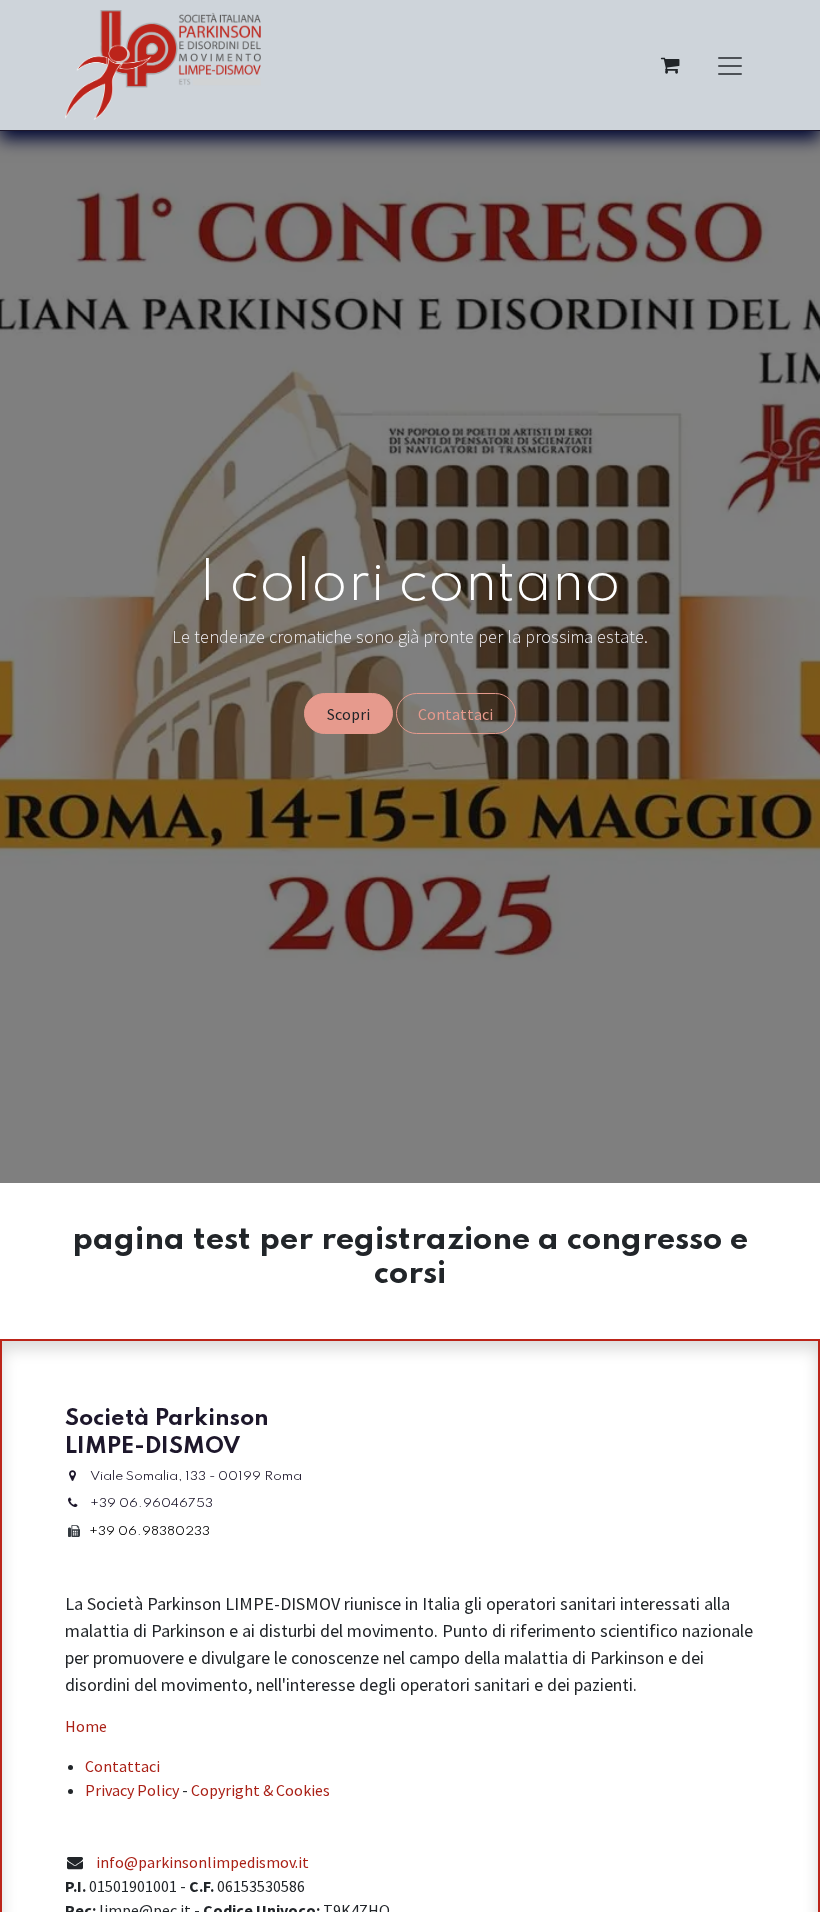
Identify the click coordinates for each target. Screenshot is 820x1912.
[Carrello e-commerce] (670, 65)
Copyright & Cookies (260, 1790)
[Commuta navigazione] (730, 65)
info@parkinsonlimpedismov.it (202, 1862)
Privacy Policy (132, 1790)
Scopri (348, 714)
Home (86, 1726)
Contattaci (455, 714)
